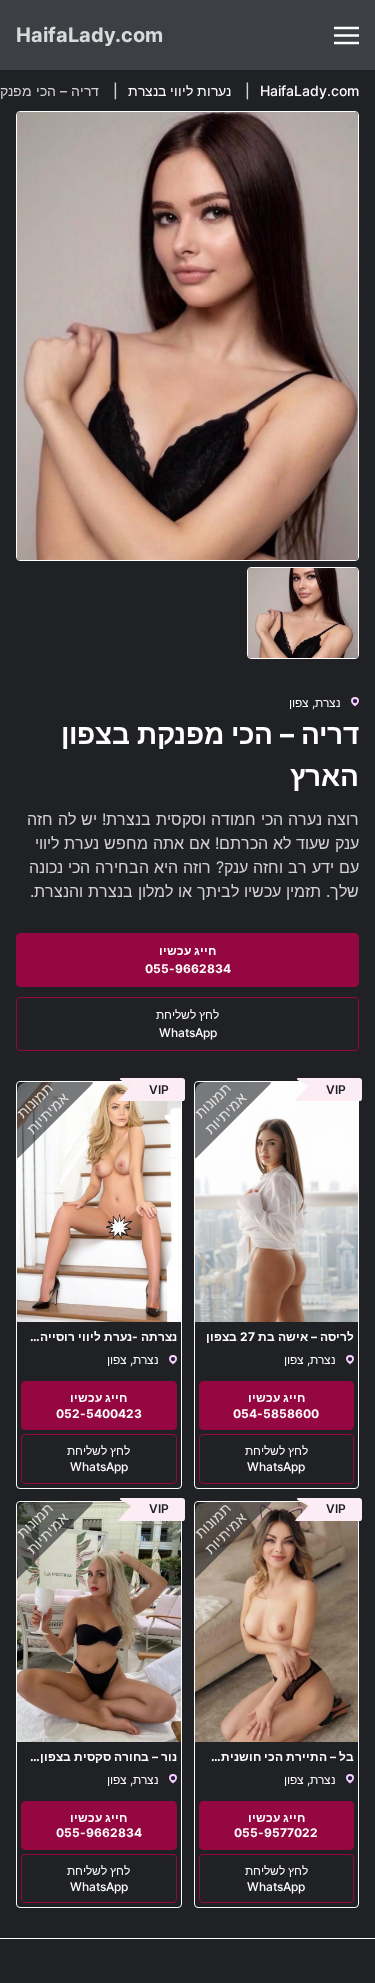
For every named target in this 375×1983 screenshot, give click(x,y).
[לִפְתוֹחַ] (346, 35)
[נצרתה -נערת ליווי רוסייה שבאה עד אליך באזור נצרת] (99, 1202)
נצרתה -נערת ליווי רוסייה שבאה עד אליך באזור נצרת (104, 1343)
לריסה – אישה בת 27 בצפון (280, 1336)
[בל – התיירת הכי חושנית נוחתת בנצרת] (277, 1622)
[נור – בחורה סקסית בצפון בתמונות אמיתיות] (99, 1622)
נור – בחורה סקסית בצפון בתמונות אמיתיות (108, 1763)
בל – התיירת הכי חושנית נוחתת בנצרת (287, 1763)
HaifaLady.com (89, 35)
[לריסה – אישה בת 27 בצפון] (277, 1202)
